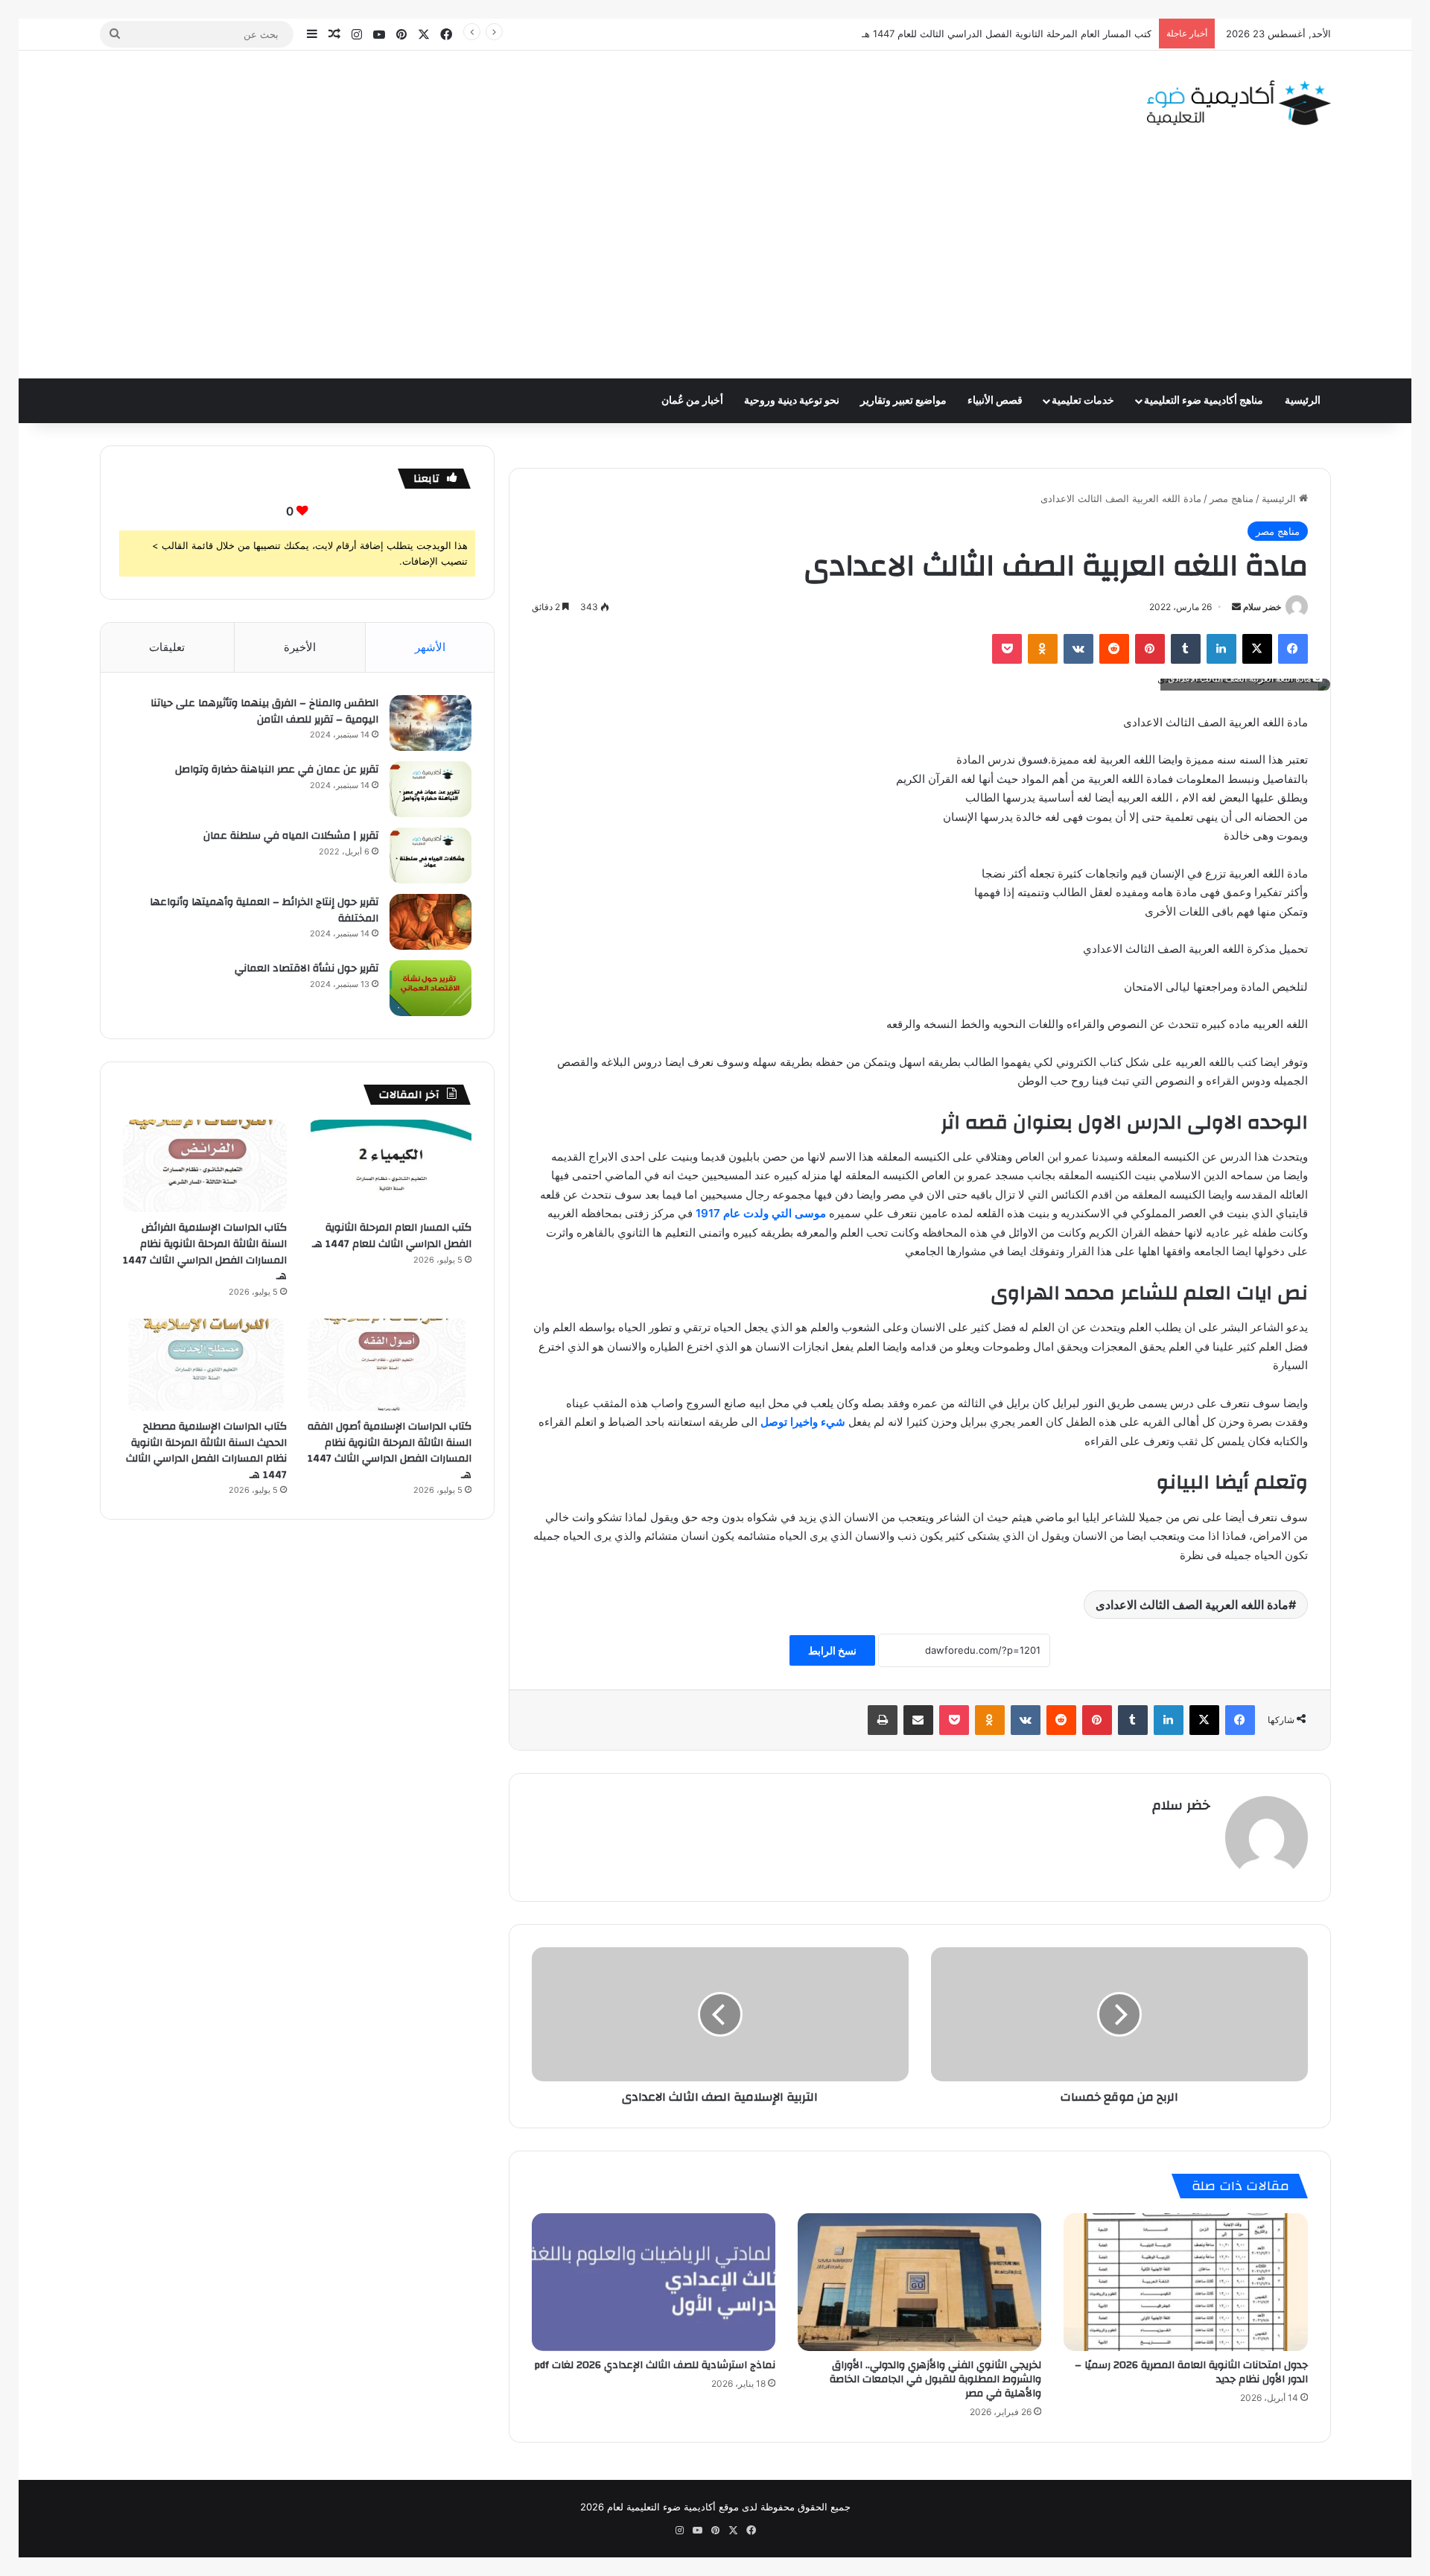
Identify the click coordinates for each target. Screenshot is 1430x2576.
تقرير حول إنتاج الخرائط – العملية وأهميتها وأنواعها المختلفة (264, 910)
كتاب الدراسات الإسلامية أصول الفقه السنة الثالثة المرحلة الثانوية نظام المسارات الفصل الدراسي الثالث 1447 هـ (390, 1451)
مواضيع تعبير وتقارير (903, 401)
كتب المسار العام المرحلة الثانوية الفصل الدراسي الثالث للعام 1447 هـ (392, 1236)
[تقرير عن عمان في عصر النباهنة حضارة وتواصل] (430, 789)
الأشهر (430, 647)
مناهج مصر (1232, 498)
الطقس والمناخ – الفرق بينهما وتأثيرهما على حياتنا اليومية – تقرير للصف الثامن (264, 711)
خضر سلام (1262, 607)
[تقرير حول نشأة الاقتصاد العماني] (430, 988)
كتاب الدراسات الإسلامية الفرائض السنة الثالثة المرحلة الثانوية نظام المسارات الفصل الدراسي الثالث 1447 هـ (205, 1252)
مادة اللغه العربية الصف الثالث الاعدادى (1192, 1605)
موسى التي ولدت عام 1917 (761, 1213)
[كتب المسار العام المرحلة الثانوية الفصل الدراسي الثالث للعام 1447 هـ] (390, 1166)
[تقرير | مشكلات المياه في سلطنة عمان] (430, 856)
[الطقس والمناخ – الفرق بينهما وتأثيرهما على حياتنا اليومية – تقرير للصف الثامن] (430, 723)
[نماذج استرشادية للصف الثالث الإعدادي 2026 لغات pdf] (654, 2282)
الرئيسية (1303, 401)
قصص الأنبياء (995, 401)
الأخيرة (300, 647)
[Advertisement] (715, 267)
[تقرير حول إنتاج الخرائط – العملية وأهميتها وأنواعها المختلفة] (430, 922)
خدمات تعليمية (1083, 401)
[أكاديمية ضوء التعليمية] (1239, 103)
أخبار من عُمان (692, 401)
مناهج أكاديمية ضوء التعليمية (1204, 401)
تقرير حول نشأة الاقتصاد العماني (306, 968)
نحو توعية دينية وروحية (792, 401)
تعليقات (167, 647)
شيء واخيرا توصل (804, 1422)
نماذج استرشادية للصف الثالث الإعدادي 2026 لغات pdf (655, 2365)
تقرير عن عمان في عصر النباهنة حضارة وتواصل (277, 770)
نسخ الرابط (832, 1650)
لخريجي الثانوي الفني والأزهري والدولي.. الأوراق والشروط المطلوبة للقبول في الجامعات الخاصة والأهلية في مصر (935, 2379)
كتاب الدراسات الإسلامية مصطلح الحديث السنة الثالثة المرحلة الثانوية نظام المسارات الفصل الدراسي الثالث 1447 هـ (206, 1451)
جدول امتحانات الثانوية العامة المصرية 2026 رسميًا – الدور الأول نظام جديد (1191, 2372)
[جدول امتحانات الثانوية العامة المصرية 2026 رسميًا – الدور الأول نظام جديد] (1185, 2282)
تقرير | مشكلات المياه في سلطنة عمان (291, 836)
